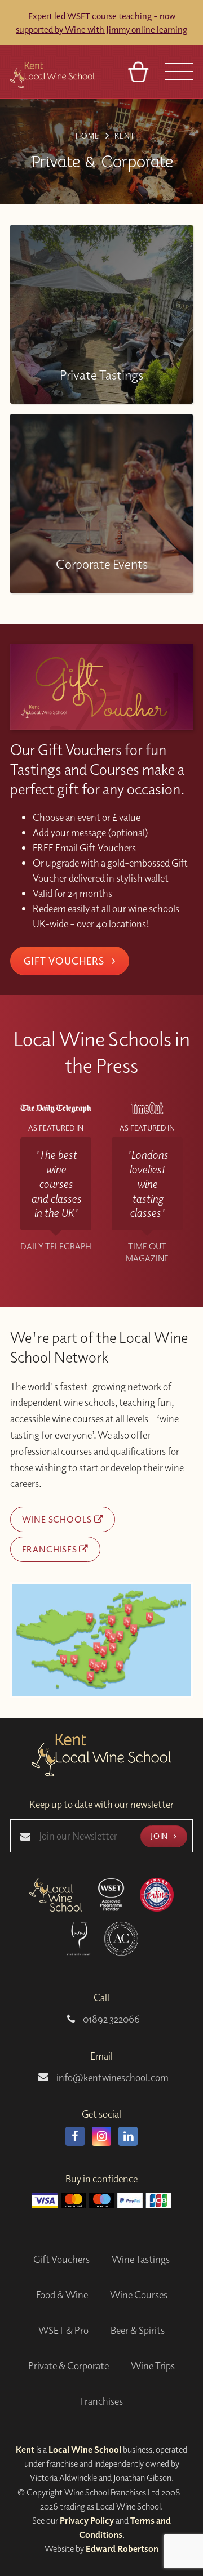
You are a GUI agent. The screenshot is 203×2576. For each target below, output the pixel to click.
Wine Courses (139, 2295)
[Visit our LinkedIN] (128, 2136)
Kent (25, 2449)
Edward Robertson (122, 2548)
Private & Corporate (69, 2366)
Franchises (51, 1549)
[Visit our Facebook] (75, 2136)
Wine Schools (58, 1519)
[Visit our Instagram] (101, 2136)
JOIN (160, 1836)
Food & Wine (62, 2295)
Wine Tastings (141, 2259)
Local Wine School (85, 2449)
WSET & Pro (63, 2330)
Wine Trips (153, 2366)
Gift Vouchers (65, 961)
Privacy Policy (87, 2520)
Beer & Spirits (138, 2330)
